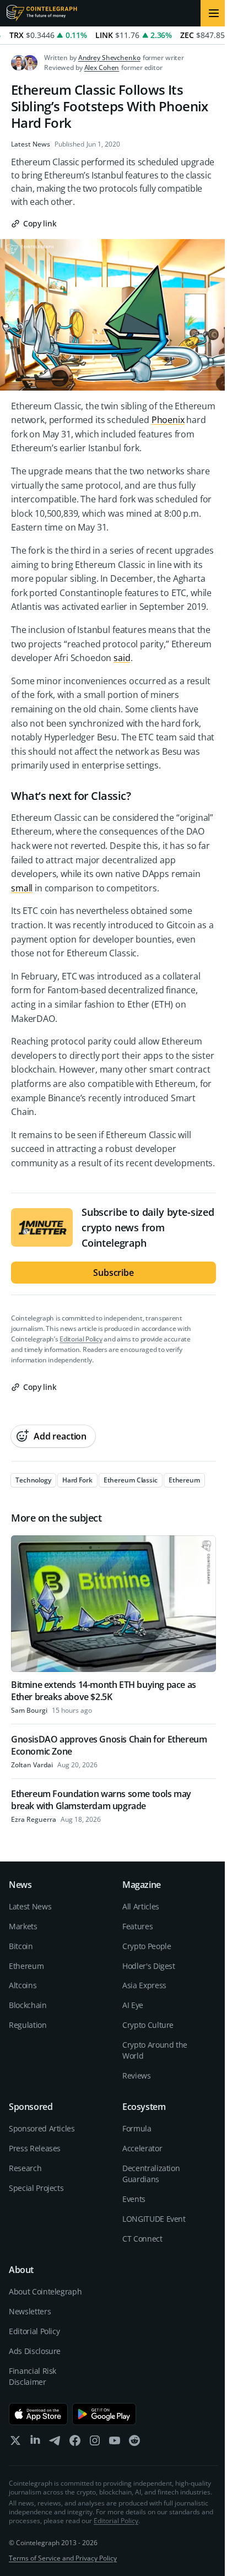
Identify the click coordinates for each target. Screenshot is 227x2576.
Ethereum (26, 1966)
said (122, 658)
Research (25, 2168)
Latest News (31, 144)
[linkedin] (35, 2443)
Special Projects (36, 2188)
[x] (15, 2443)
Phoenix (168, 420)
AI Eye (133, 2005)
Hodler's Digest (149, 1966)
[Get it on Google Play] (104, 2414)
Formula (137, 2128)
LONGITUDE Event (154, 2219)
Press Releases (35, 2148)
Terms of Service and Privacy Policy (63, 2558)
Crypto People (147, 1946)
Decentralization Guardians (151, 2174)
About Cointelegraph (45, 2291)
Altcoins (23, 1985)
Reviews (137, 2076)
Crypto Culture (148, 2025)
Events (134, 2199)
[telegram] (55, 2443)
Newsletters (30, 2311)
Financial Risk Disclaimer (33, 2376)
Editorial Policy (81, 1339)
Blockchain (28, 2005)
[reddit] (134, 2443)
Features (137, 1926)
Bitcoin (21, 1946)
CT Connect (142, 2239)
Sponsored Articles (42, 2128)
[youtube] (115, 2443)
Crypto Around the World (155, 2050)
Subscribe (113, 1273)
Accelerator (142, 2148)
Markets (23, 1926)
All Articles (141, 1906)
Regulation (28, 2025)
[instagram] (95, 2443)
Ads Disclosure (35, 2351)
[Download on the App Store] (38, 2414)
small (22, 888)
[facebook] (75, 2443)
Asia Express (144, 1985)
